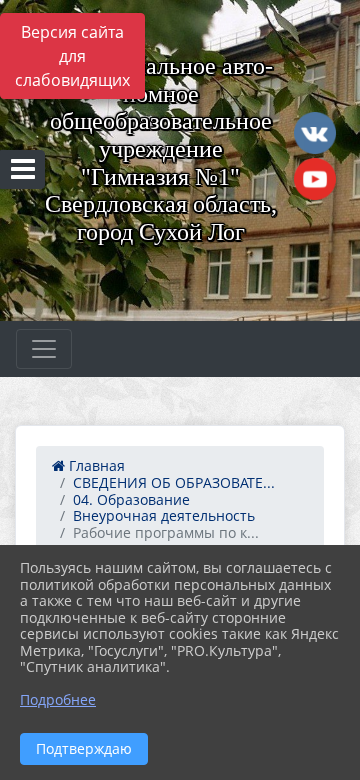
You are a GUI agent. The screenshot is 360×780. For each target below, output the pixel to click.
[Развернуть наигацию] (44, 349)
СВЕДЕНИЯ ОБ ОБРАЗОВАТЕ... (174, 482)
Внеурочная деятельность (164, 515)
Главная (95, 465)
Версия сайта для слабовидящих (72, 56)
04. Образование (131, 499)
